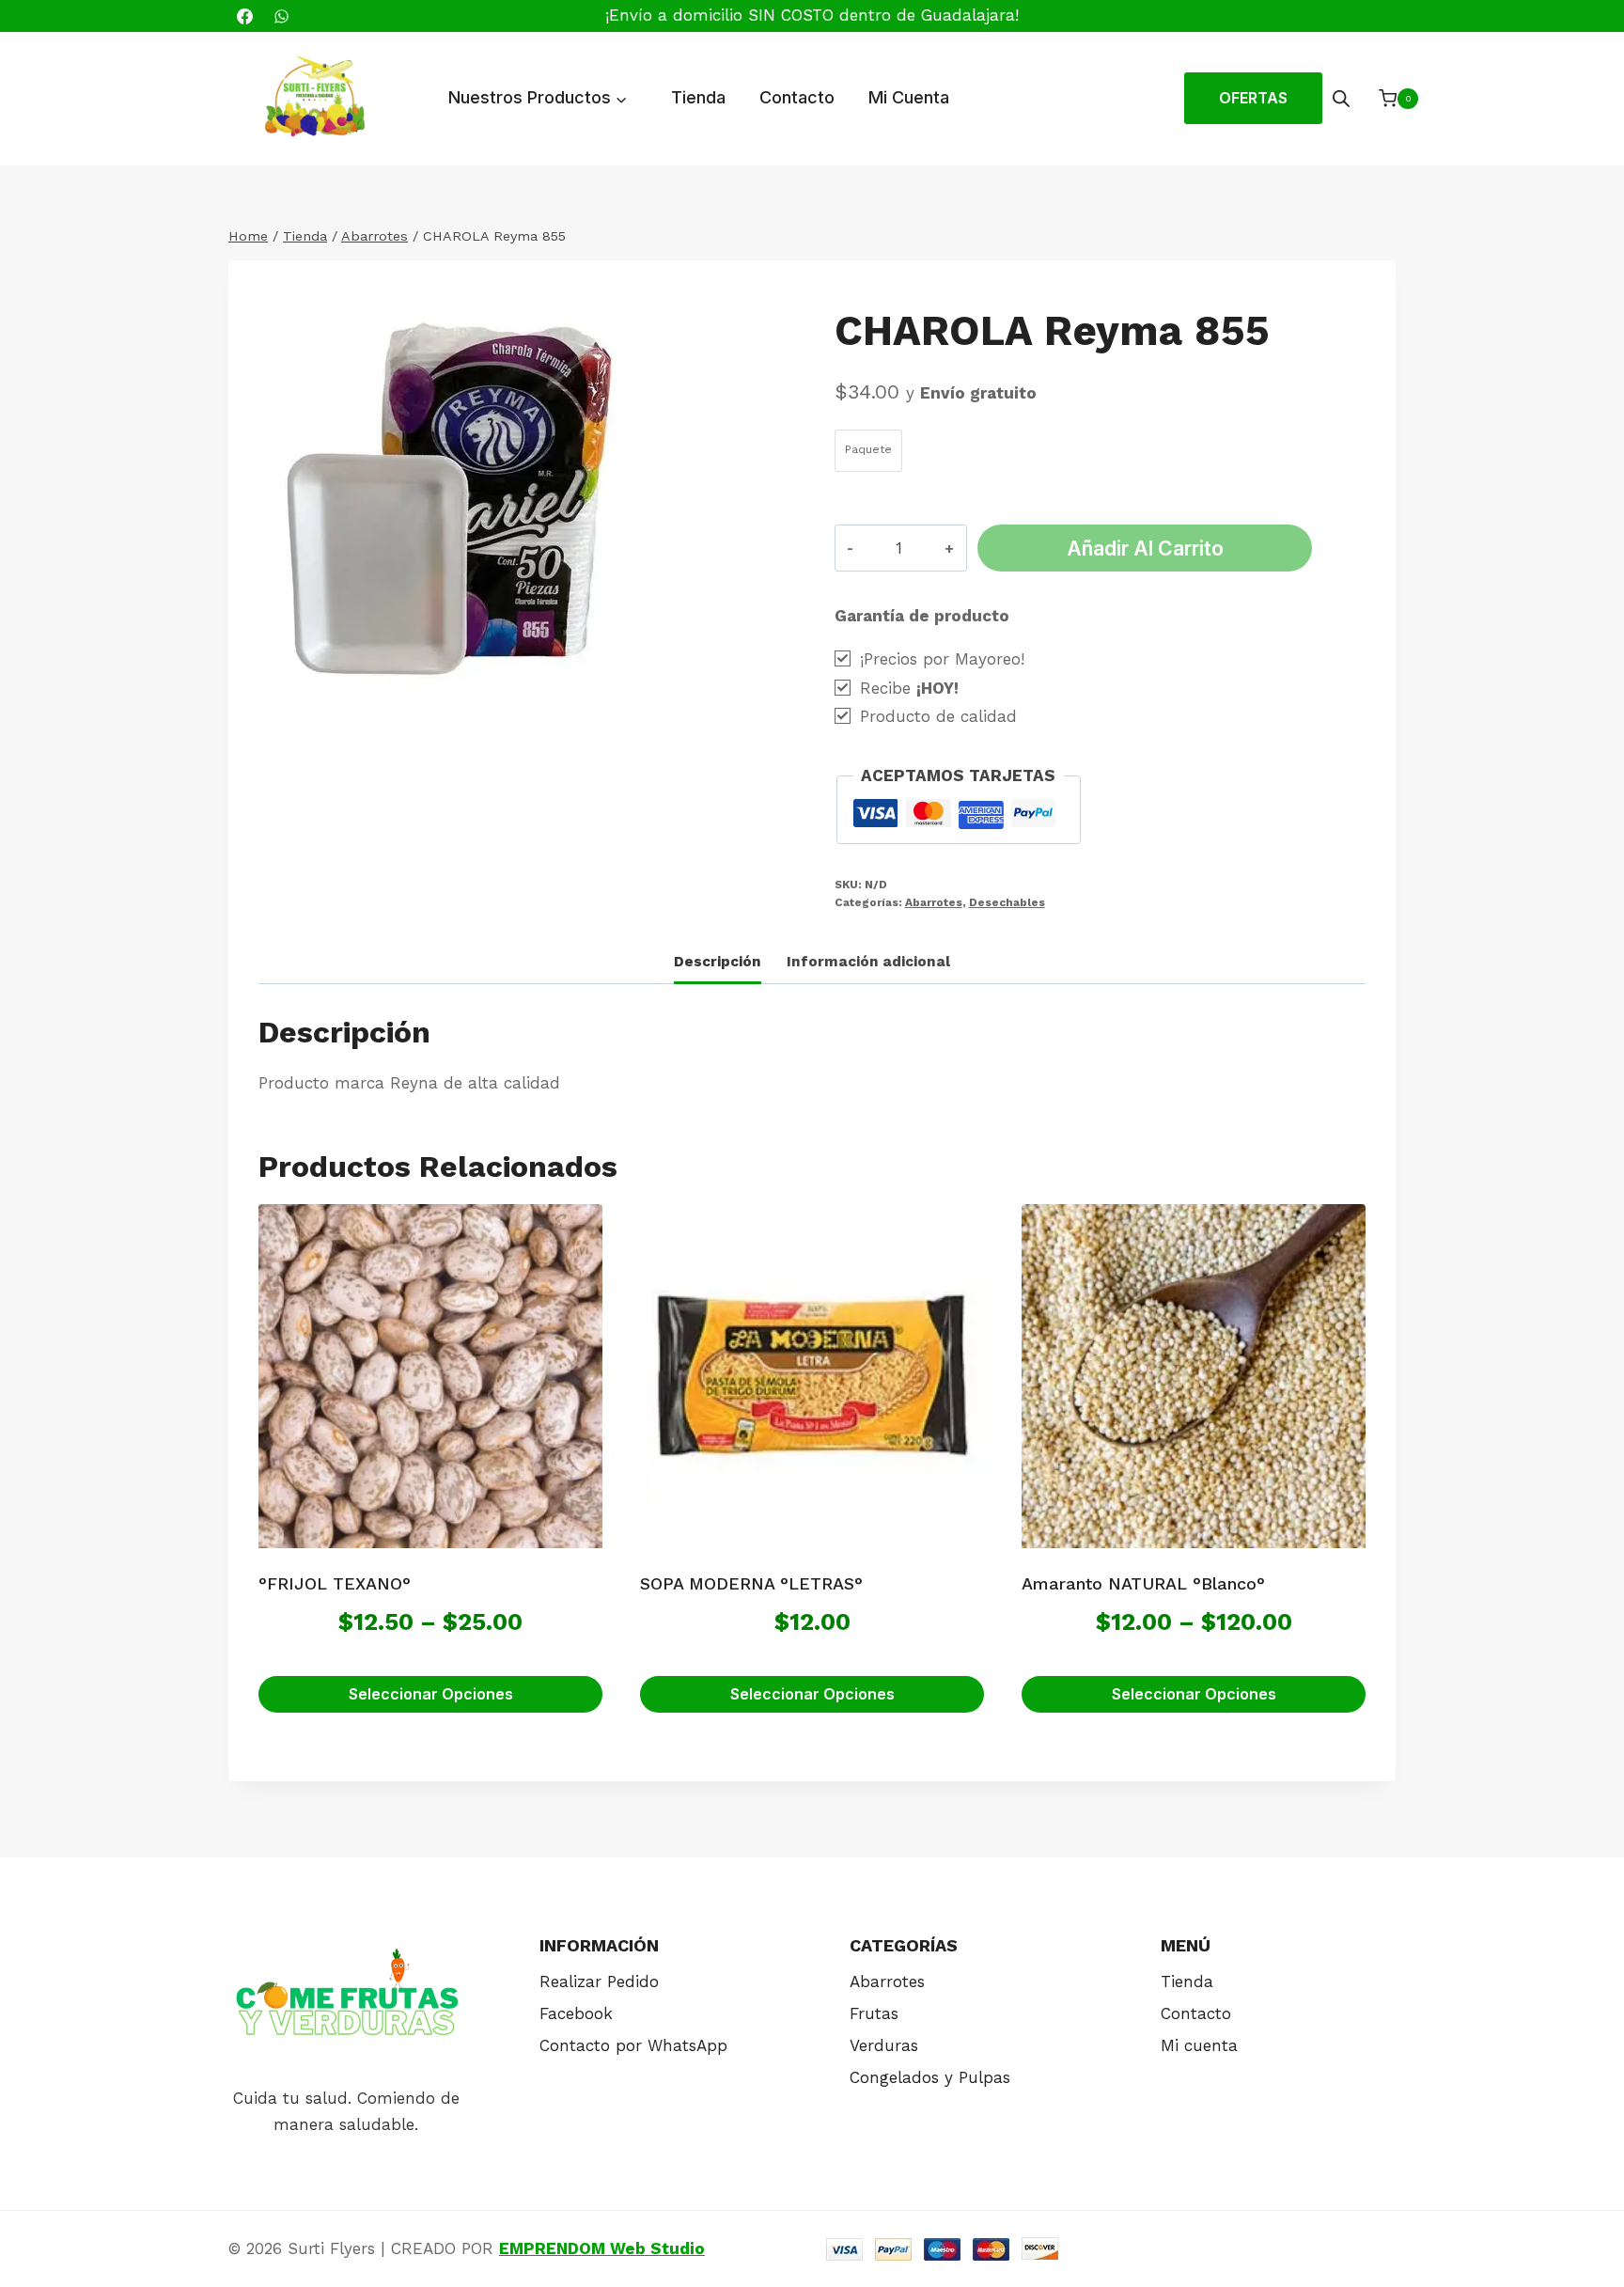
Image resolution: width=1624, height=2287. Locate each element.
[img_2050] (472, 496)
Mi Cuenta (909, 97)
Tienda (698, 97)
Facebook (576, 2013)
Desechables (1007, 902)
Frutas (874, 2013)
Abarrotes (934, 902)
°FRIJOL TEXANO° (335, 1583)
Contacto (797, 97)
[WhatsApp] (281, 16)
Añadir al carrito (1145, 548)
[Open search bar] (1341, 99)
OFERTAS (1253, 98)
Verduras (884, 2045)
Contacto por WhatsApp (633, 2045)
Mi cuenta (1199, 2045)
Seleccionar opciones (431, 1694)
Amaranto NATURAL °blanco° (1143, 1583)
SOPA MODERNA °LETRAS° (751, 1583)
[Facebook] (244, 16)
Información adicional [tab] (868, 962)
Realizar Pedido (599, 1982)
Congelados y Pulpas (930, 2077)
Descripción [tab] (718, 962)
